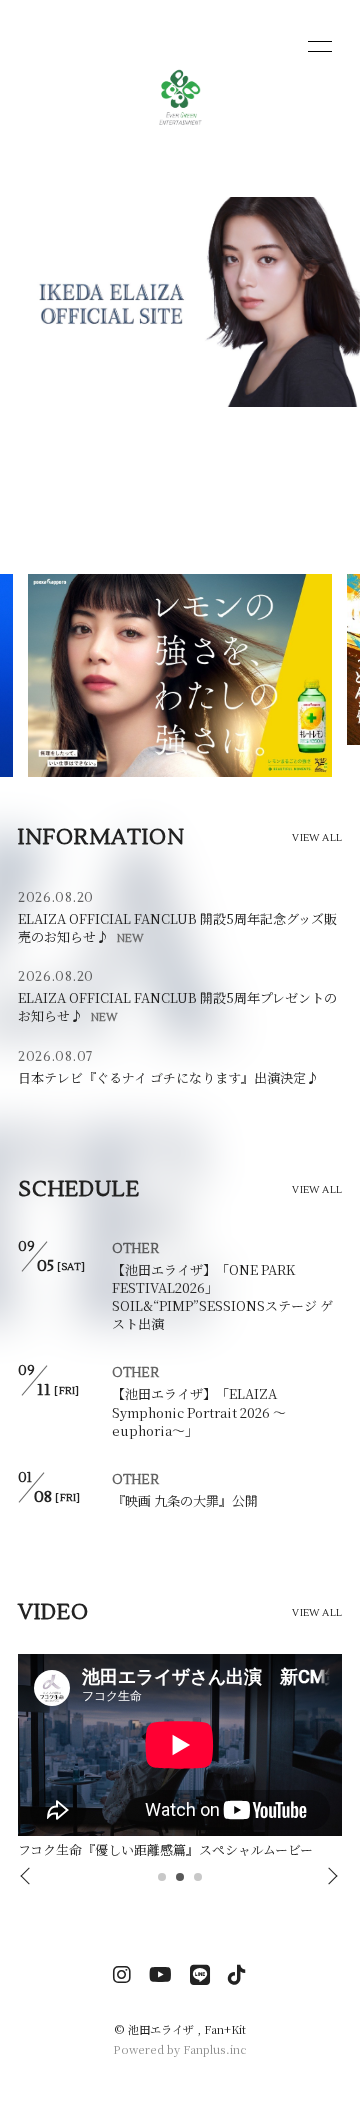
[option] (180, 1759)
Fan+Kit (225, 2029)
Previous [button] (27, 1877)
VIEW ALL (317, 838)
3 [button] (199, 1883)
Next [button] (327, 1877)
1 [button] (163, 1883)
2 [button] (181, 1883)
